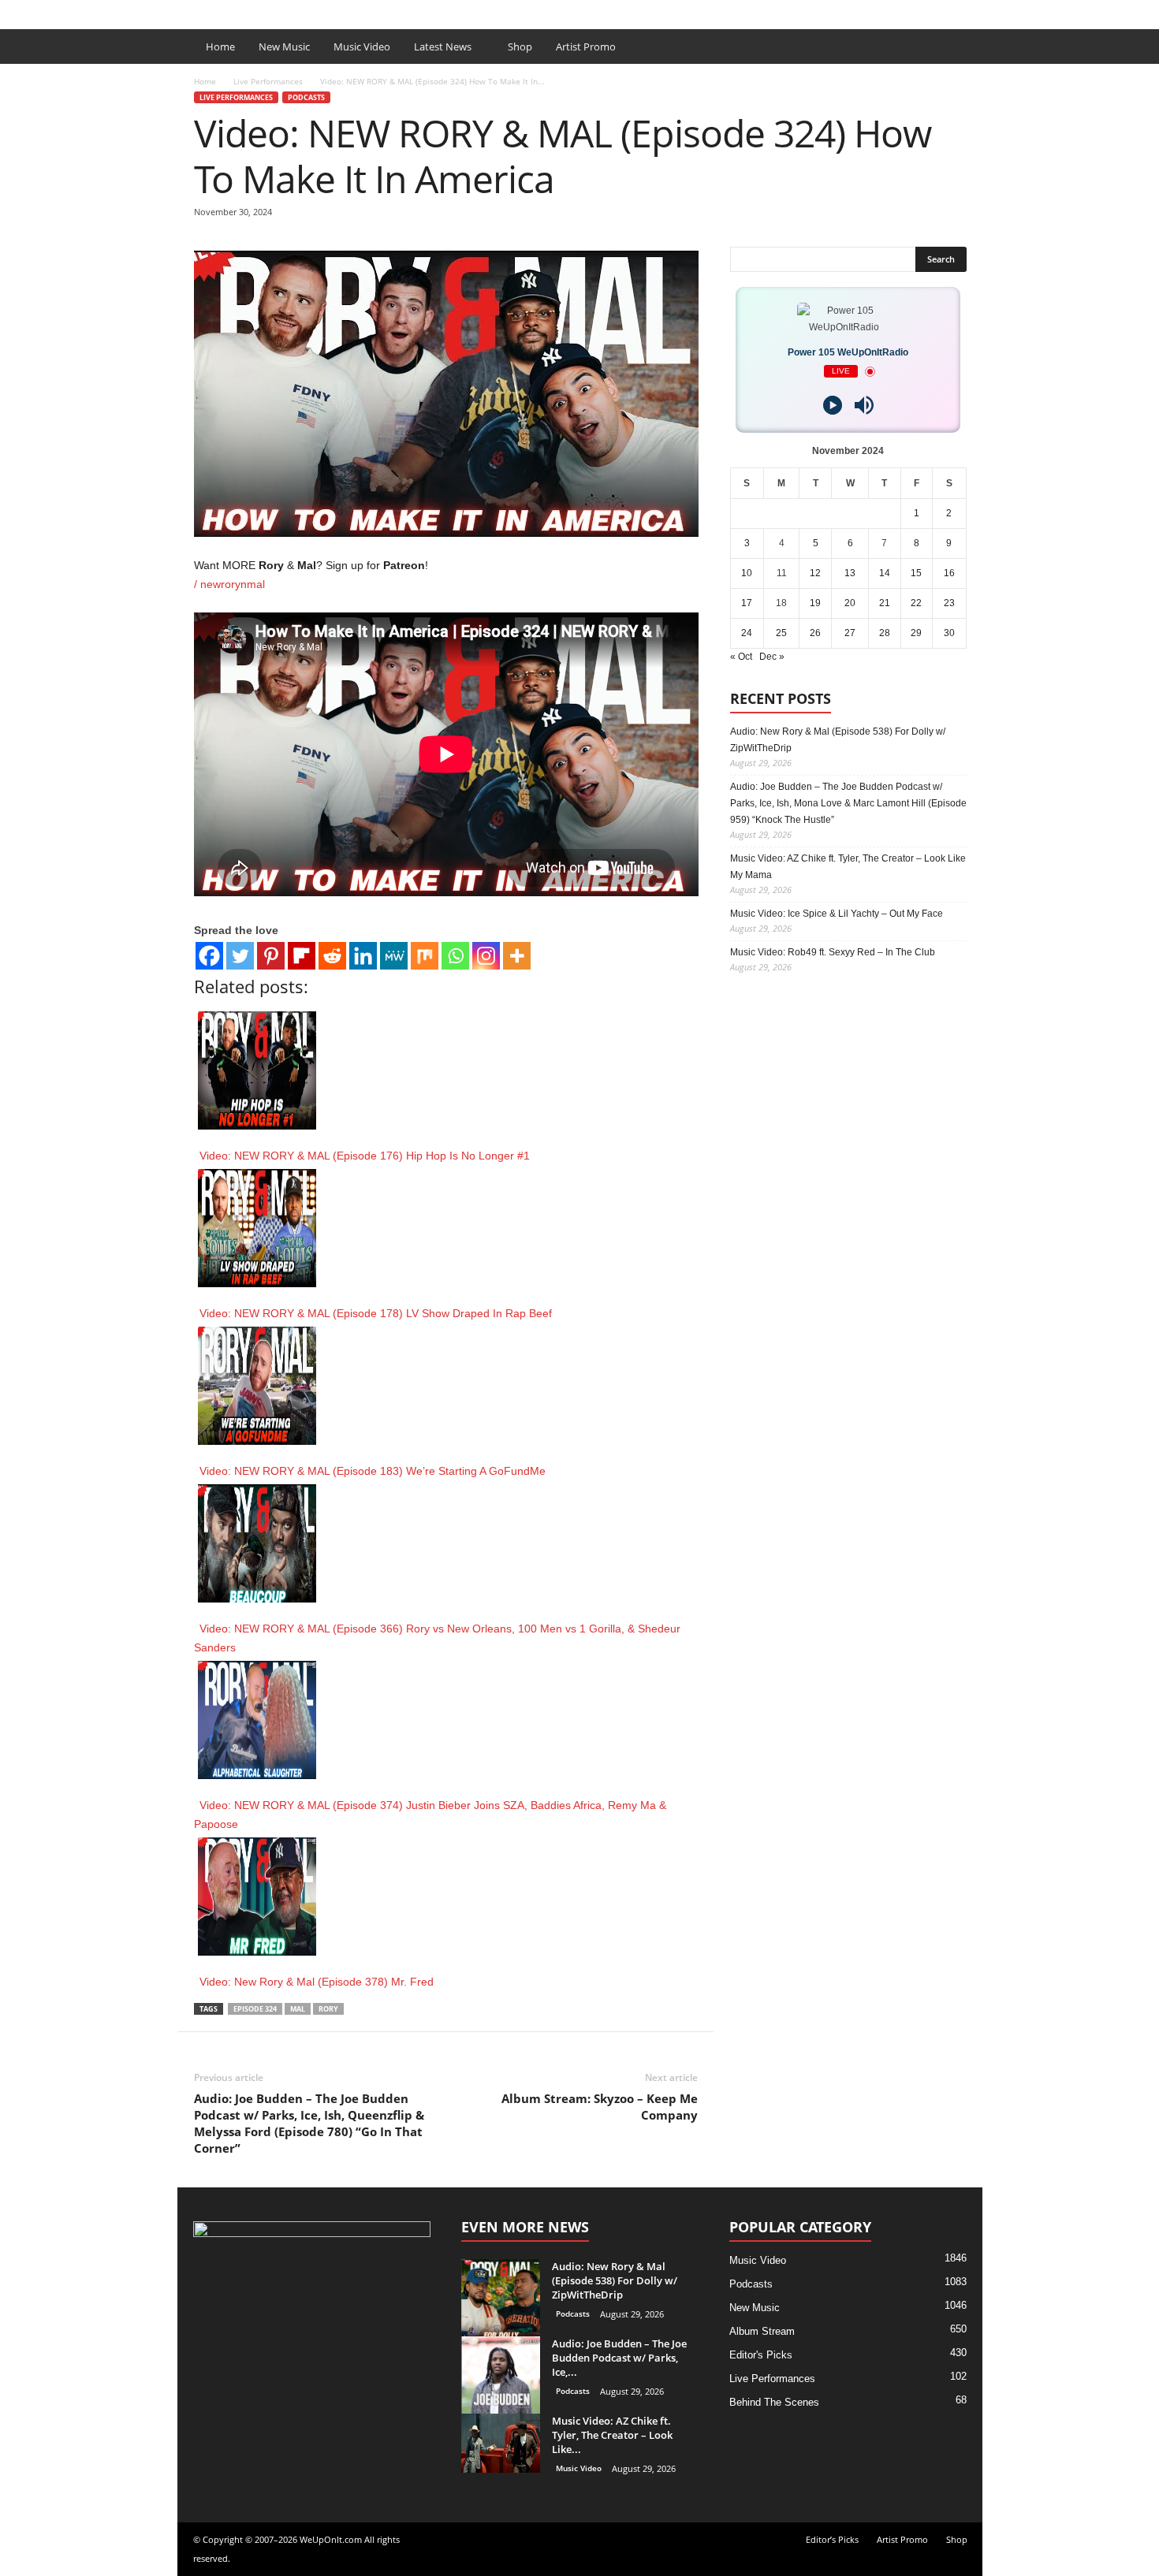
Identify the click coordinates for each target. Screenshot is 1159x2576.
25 (781, 633)
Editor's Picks (761, 2355)
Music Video (362, 47)
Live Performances (268, 81)
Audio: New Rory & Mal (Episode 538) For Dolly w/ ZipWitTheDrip (838, 740)
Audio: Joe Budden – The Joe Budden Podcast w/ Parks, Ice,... (619, 2358)
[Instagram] (486, 956)
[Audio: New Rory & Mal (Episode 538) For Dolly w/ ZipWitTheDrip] (501, 2299)
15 (916, 573)
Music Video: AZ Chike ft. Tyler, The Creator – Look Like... (612, 2435)
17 (747, 603)
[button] (959, 47)
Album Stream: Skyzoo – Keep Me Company (600, 2107)
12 (815, 573)
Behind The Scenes (774, 2402)
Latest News (443, 47)
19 (815, 603)
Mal (298, 2009)
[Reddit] (332, 956)
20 (850, 603)
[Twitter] (240, 956)
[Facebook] (946, 11)
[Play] (833, 405)
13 (850, 573)
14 (885, 573)
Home (220, 47)
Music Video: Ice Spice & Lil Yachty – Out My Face (837, 914)
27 (850, 633)
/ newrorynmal (229, 584)
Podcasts (306, 97)
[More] (517, 956)
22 (916, 603)
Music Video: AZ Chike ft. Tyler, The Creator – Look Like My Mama (848, 867)
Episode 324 (255, 2009)
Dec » (772, 657)
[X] (971, 11)
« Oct (741, 657)
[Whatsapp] (455, 956)
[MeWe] (394, 956)
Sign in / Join (209, 11)
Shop (420, 11)
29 (916, 633)
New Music (284, 47)
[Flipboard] (302, 956)
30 (949, 633)
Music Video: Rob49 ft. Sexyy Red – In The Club (833, 952)
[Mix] (425, 956)
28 (885, 633)
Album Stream (762, 2331)
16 (949, 573)
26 (815, 633)
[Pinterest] (271, 956)
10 (747, 573)
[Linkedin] (363, 956)
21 (885, 603)
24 (747, 633)
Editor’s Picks (286, 11)
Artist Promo (363, 11)
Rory (328, 2009)
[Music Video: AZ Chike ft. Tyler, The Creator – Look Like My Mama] (501, 2443)
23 (949, 603)
